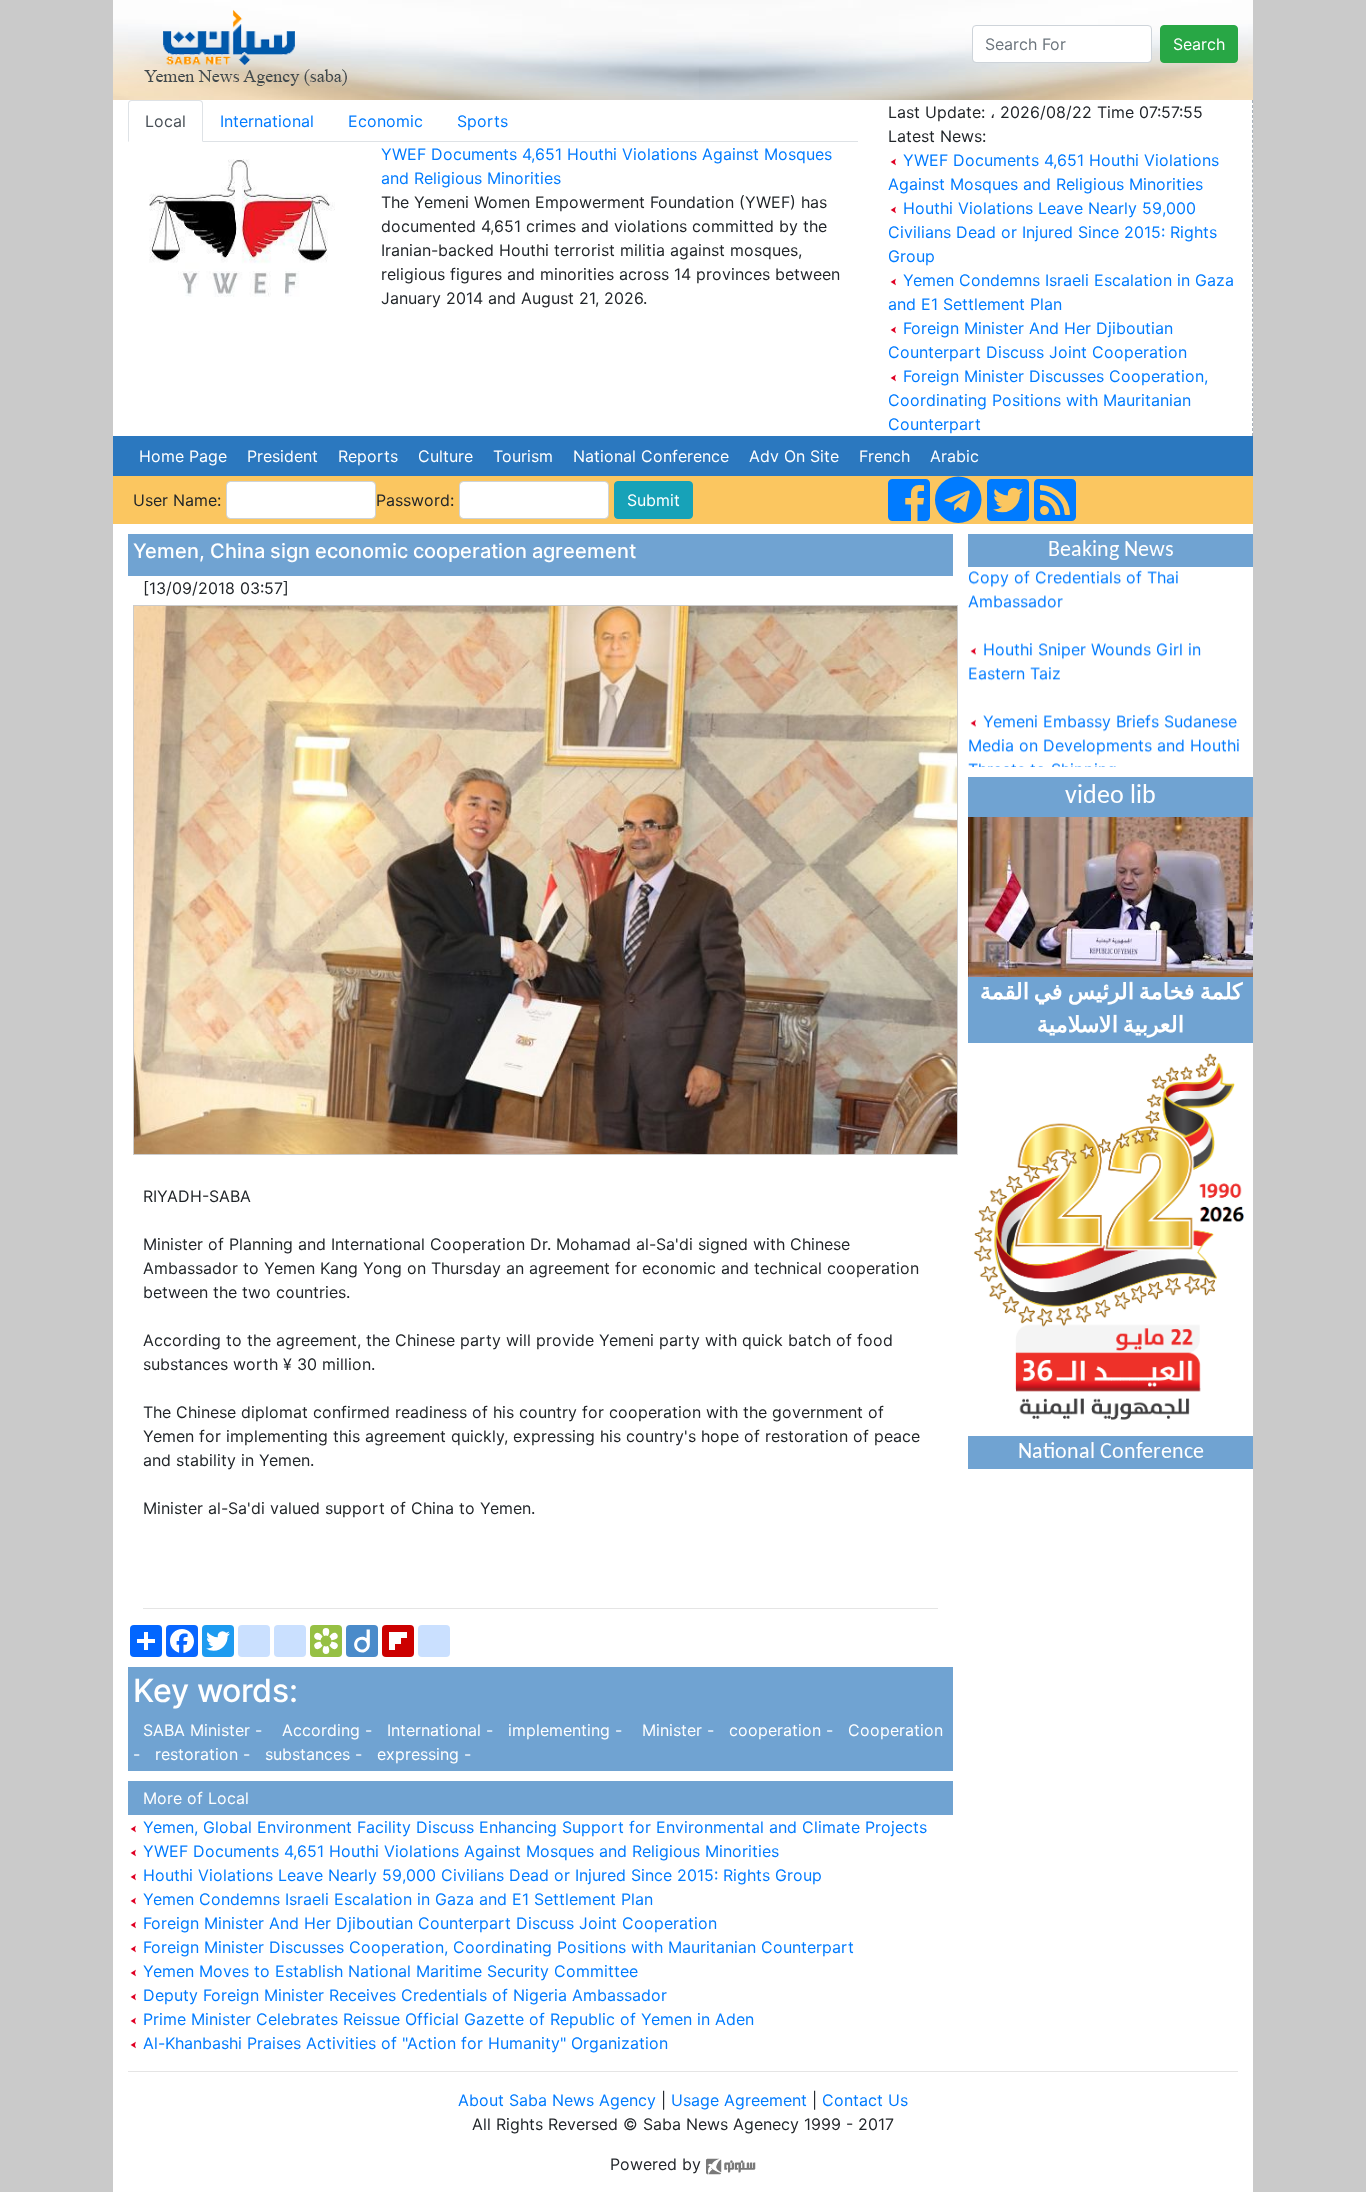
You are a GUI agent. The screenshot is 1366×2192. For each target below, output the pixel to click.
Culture (445, 456)
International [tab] (267, 121)
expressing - (419, 1754)
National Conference (651, 456)
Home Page (183, 456)
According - (322, 1730)
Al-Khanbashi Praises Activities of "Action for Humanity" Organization (403, 2043)
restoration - (200, 1754)
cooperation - (778, 1730)
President (282, 456)
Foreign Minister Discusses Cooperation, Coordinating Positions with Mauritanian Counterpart (1048, 400)
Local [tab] (165, 121)
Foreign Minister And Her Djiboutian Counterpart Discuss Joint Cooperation (427, 1923)
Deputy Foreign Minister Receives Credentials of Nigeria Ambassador (402, 1995)
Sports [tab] (482, 121)
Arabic (954, 456)
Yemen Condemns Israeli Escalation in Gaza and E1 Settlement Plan (395, 1899)
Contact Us (865, 2100)
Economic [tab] (385, 121)
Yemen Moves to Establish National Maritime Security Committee (388, 1971)
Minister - (673, 1730)
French (884, 456)
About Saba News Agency (559, 2100)
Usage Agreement (739, 2100)
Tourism (523, 456)
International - (437, 1730)
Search (1199, 44)
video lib (1110, 796)
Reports (368, 456)
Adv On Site (794, 456)
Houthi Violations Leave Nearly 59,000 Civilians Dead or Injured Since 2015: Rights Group (1052, 232)
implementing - (562, 1730)
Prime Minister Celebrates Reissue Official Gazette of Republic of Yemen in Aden (446, 2019)
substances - (311, 1754)
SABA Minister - (200, 1730)
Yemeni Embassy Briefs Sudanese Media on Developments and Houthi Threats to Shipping (1104, 725)
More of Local (191, 1798)
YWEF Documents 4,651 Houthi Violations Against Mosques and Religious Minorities (458, 1851)
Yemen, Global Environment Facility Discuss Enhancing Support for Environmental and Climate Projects (532, 1827)
